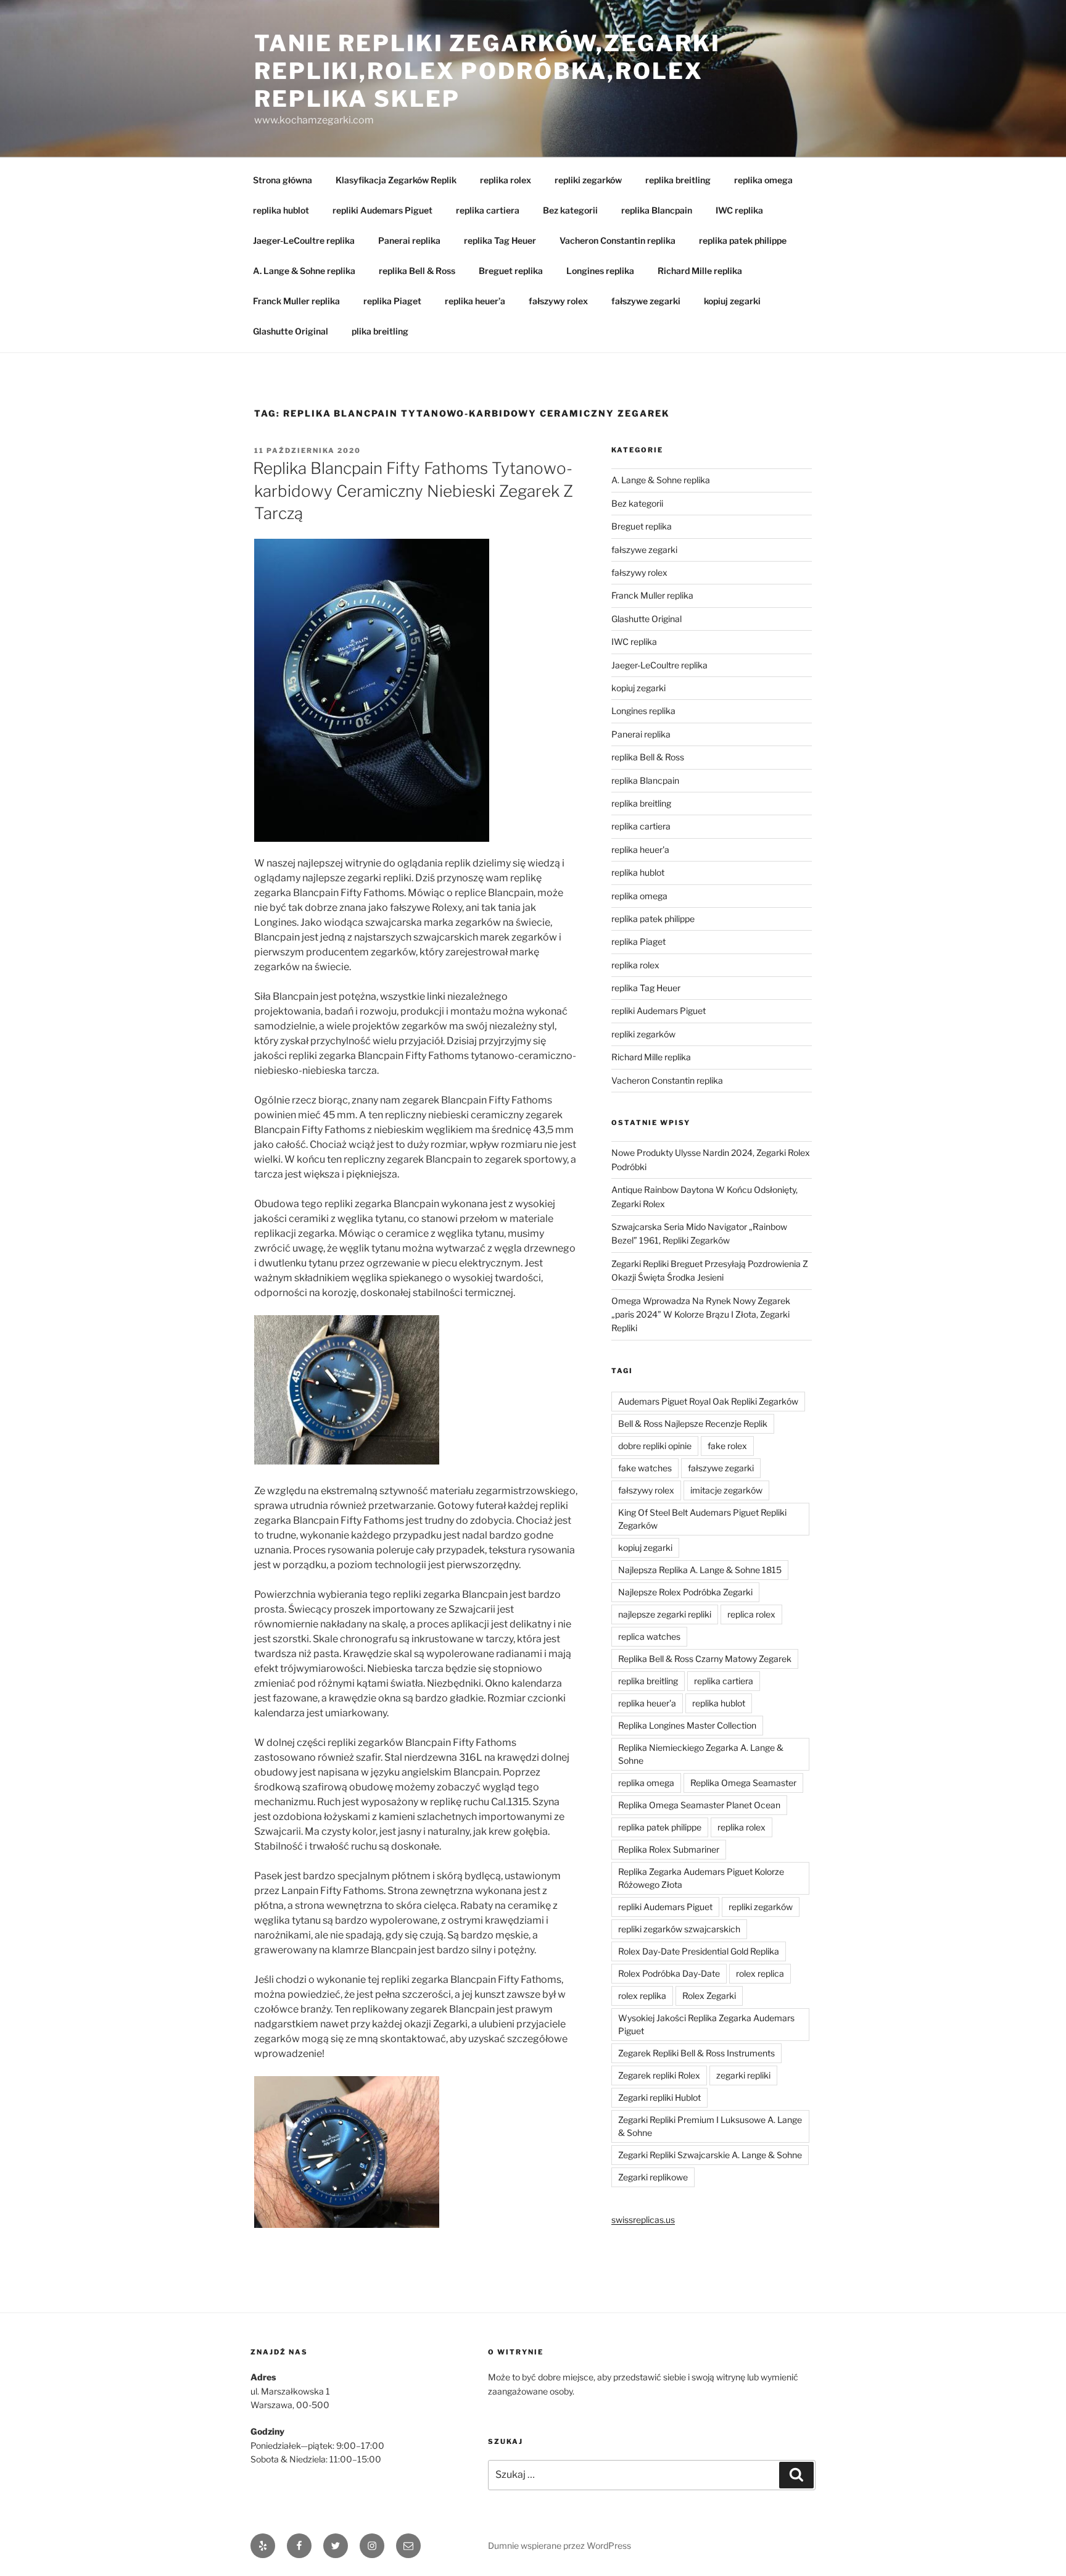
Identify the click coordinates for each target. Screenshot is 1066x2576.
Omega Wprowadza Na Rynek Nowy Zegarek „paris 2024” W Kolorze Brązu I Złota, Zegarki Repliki (701, 1315)
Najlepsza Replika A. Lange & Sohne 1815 (700, 1570)
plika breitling (380, 331)
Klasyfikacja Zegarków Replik (396, 180)
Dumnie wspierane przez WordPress (560, 2545)
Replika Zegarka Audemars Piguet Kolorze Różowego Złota (701, 1878)
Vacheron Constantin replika (618, 240)
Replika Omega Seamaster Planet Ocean (699, 1805)
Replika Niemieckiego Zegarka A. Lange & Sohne (701, 1754)
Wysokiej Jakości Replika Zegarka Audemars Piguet (706, 2024)
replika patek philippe (743, 240)
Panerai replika (409, 240)
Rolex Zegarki (709, 1996)
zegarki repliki (743, 2075)
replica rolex (751, 1614)
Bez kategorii (570, 210)
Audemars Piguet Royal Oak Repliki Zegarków (708, 1401)
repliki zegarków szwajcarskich (679, 1929)
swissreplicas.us (643, 2220)
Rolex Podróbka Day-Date (669, 1973)
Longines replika (600, 271)
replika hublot (281, 210)
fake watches (645, 1468)
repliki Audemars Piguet (382, 210)
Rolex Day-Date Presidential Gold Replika (699, 1951)
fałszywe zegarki (646, 301)
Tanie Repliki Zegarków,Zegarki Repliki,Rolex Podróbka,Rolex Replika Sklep (487, 71)
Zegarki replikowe (653, 2177)
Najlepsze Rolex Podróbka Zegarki (685, 1592)
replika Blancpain (657, 210)
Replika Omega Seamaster (743, 1783)
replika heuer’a (475, 301)
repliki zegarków (588, 180)
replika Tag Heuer (500, 240)
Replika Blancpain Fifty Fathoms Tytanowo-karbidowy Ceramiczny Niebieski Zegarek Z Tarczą (413, 491)
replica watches (649, 1636)
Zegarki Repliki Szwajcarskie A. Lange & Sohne (710, 2155)
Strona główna (283, 180)
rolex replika (642, 1996)
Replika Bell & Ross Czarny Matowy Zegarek (705, 1659)
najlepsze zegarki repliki (665, 1614)
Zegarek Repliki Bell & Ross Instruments (696, 2053)
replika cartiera (488, 210)
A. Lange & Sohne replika (304, 271)
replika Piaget (392, 301)
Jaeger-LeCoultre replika (304, 240)
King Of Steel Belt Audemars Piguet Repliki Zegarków (702, 1519)
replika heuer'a (640, 850)
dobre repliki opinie (655, 1446)
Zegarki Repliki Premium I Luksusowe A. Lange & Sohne (710, 2126)
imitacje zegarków (726, 1490)
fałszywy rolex (558, 301)
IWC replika (739, 210)
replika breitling (678, 180)
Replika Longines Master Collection (687, 1725)
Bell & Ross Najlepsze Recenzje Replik (693, 1423)
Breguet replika (511, 271)
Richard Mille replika (700, 271)
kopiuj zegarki (732, 301)
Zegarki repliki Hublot (659, 2097)
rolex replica (760, 1973)
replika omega (763, 180)
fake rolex (727, 1446)
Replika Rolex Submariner (669, 1849)
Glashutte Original (291, 331)
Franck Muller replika (296, 301)
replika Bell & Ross (417, 271)
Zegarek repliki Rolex (659, 2075)
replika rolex (506, 180)
